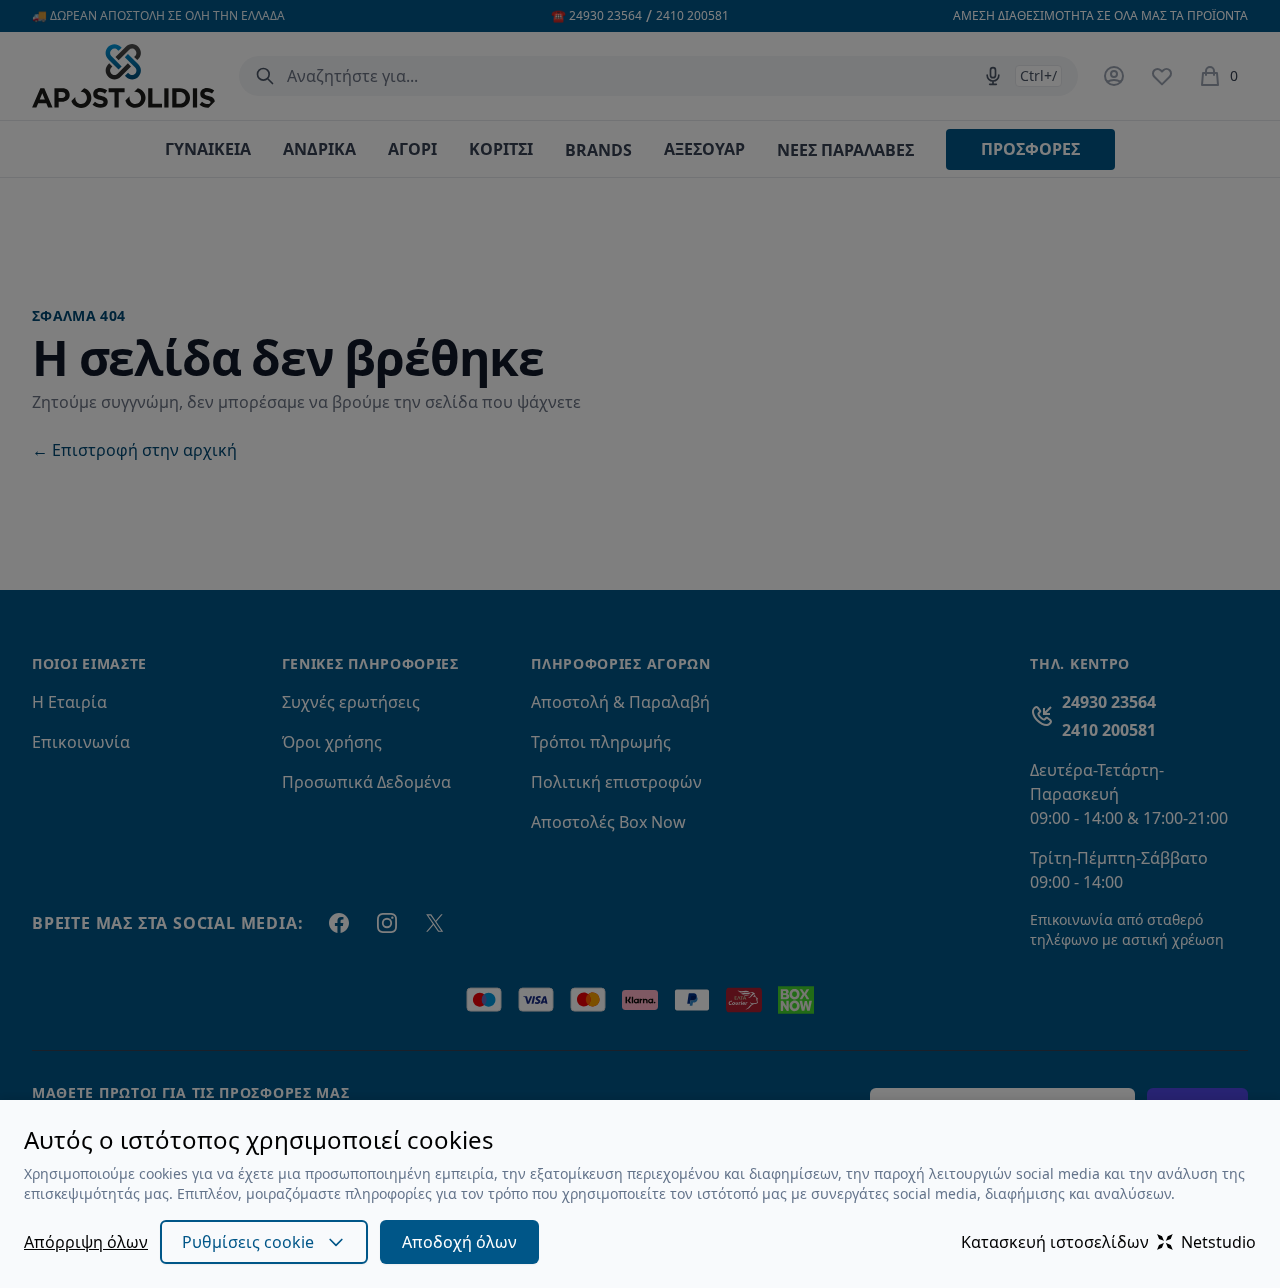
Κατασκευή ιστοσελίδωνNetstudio (1108, 1242)
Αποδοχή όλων (459, 1242)
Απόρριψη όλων (86, 1242)
